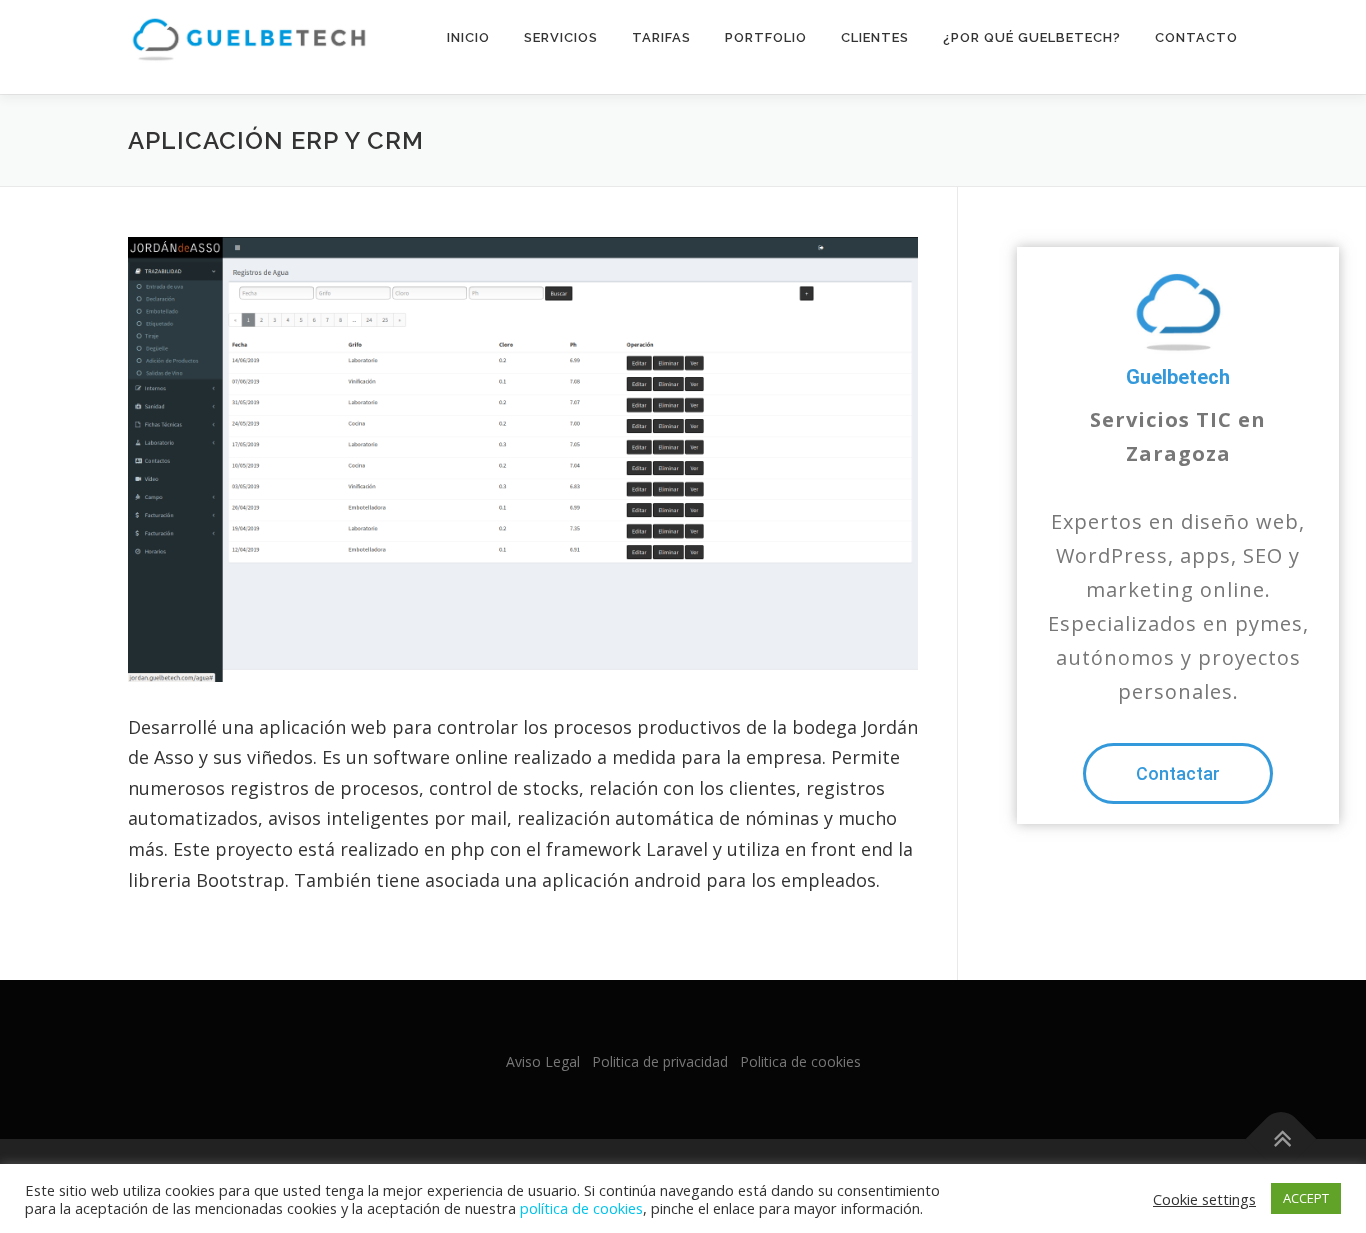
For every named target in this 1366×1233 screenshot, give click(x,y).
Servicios (561, 37)
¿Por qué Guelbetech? (1032, 37)
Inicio (468, 37)
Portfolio (766, 37)
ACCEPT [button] (1306, 1198)
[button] (1178, 773)
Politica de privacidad (660, 1061)
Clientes (875, 37)
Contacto (1196, 37)
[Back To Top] (1281, 1139)
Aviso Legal (543, 1061)
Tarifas (661, 37)
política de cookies (581, 1208)
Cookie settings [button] (1204, 1199)
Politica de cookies (800, 1061)
